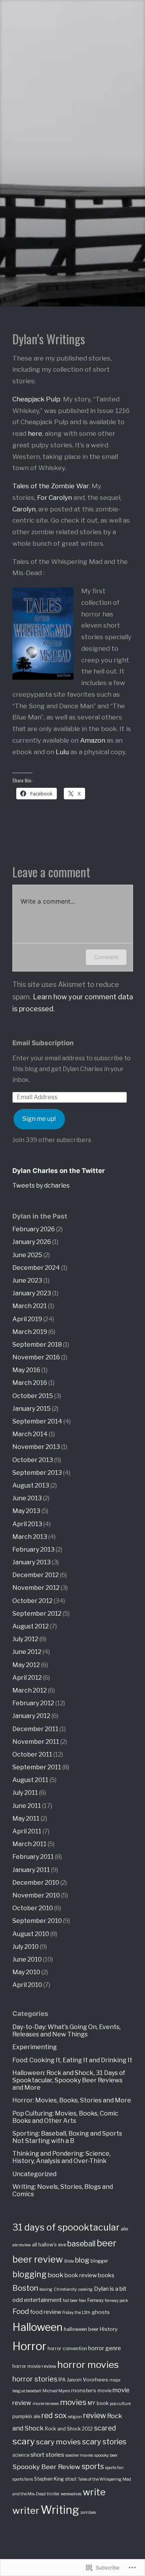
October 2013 (33, 1460)
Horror (29, 2346)
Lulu (62, 752)
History (109, 2329)
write (94, 2492)
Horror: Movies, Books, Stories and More (72, 2100)
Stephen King (49, 2479)
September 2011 (37, 1767)
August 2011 (30, 1780)
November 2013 (36, 1447)
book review (81, 2275)
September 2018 (37, 1345)
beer (107, 2243)
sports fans (23, 2479)
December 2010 (36, 1883)
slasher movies (79, 2455)
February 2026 (34, 1229)
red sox (54, 2415)
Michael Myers (56, 2391)
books (106, 2275)
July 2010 (26, 1947)
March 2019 (30, 1332)
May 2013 (26, 1511)
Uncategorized (34, 2174)
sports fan (114, 2468)
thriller (53, 2494)
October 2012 (32, 1601)
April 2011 (27, 1831)
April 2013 (27, 1524)
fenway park (116, 2301)
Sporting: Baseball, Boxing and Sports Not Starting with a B (67, 2137)
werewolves (71, 2494)
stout (71, 2479)
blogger (99, 2261)
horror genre (105, 2348)
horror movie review (34, 2366)
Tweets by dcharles (41, 1186)
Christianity (65, 2289)
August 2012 (31, 1626)
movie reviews (46, 2404)
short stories (47, 2455)
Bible (69, 2261)
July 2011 (25, 1793)
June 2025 (27, 1255)
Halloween (38, 2327)
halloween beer (81, 2329)
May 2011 (26, 1819)
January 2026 (32, 1242)
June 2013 (27, 1498)
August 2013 (31, 1485)
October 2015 (33, 1396)
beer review (38, 2259)
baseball (81, 2244)
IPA (62, 2380)
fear (83, 2301)
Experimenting (35, 2047)
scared (105, 2428)
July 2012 (25, 1639)
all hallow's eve (49, 2245)
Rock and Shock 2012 (69, 2429)
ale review (21, 2245)
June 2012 (27, 1652)
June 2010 (27, 1959)
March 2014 (30, 1434)
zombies (88, 2513)
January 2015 (32, 1409)
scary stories (104, 2442)
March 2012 (30, 1690)
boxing (46, 2289)
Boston (25, 2288)
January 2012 (31, 1716)
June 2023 (27, 1280)
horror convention (67, 2349)
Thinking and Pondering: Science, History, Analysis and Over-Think (61, 2157)
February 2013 (33, 1549)
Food (21, 2311)
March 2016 (30, 1383)
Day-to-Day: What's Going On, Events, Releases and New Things (67, 2031)
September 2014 (37, 1421)
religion (75, 2417)
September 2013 (37, 1473)
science (21, 2455)
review (95, 2415)
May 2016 (26, 1370)
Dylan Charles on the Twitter (59, 1171)
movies (73, 2402)
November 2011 (36, 1742)
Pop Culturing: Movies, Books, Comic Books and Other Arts (65, 2117)
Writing (60, 2510)
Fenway (96, 2300)
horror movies (88, 2364)
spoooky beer (106, 2455)
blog (82, 2260)
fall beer (70, 2301)
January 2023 (32, 1293)
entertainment (43, 2300)
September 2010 (37, 1921)
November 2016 (36, 1357)
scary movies (58, 2442)
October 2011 (32, 1754)
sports (93, 2466)
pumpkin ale (26, 2416)
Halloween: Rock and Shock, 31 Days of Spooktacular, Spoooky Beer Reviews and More (69, 2080)
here (35, 433)
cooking (85, 2289)
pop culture (120, 2404)
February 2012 (33, 1703)
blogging (29, 2274)
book (55, 2275)
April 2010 (27, 1985)
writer (26, 2510)
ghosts (101, 2312)
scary (24, 2441)
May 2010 (26, 1972)
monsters (84, 2390)
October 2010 (33, 1908)
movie (104, 2391)
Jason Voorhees (88, 2380)
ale (125, 2229)
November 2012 (36, 1588)
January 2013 (32, 1562)
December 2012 (36, 1575)
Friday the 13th (76, 2313)
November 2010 (36, 1895)
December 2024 (36, 1268)
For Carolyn (55, 498)
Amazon (93, 740)
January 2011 (31, 1870)
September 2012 (37, 1614)
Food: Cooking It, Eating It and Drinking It (72, 2060)
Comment (106, 957)
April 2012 (27, 1678)
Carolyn (24, 509)
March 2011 (29, 1844)
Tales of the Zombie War (51, 486)
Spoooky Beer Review (46, 2467)
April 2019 (27, 1319)
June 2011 (27, 1806)
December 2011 (35, 1729)
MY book (98, 2403)
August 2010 (31, 1934)
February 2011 (33, 1857)
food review (46, 2312)
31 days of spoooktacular (66, 2227)
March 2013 (30, 1537)
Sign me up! (39, 1119)
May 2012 (26, 1665)
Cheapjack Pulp (36, 399)
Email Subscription (43, 1043)
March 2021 (30, 1306)
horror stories (35, 2379)
